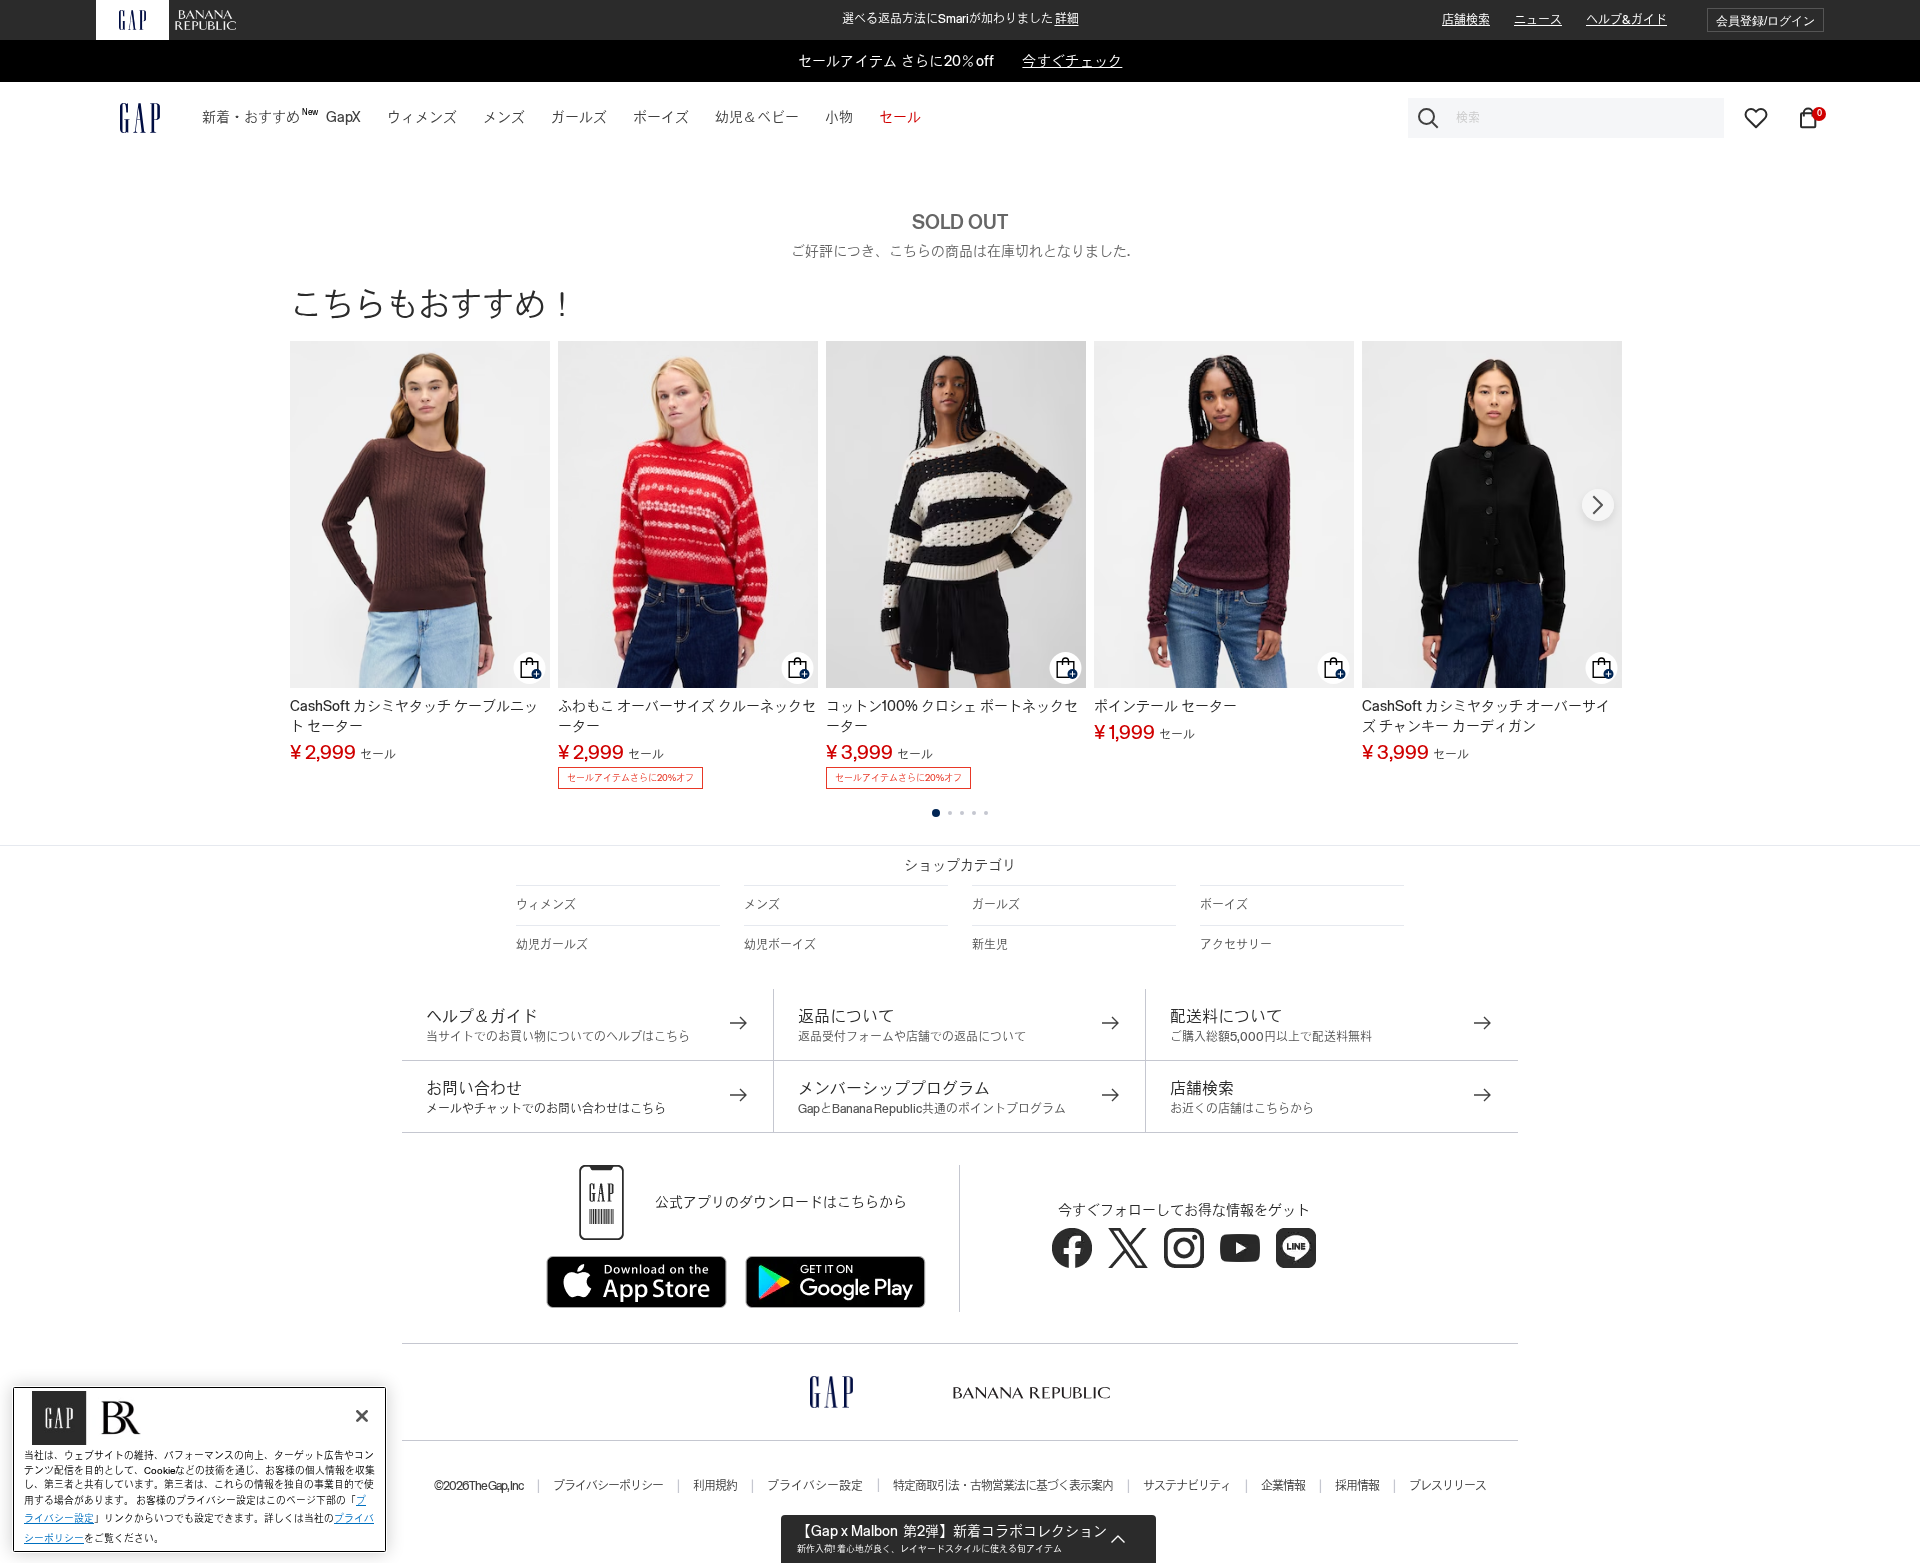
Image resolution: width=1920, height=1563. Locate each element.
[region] (199, 1469)
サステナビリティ (1187, 1486)
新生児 (990, 945)
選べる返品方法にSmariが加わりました (960, 19)
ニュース (1538, 20)
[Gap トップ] (128, 118)
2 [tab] (950, 813)
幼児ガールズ (552, 945)
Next (1598, 505)
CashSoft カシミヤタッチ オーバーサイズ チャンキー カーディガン (1486, 716)
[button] (1765, 20)
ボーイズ (1224, 905)
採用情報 (1357, 1486)
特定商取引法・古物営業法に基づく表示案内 (1003, 1486)
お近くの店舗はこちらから (1242, 1109)
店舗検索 (1466, 20)
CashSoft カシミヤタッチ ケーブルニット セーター (414, 716)
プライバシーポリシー (608, 1486)
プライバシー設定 (815, 1486)
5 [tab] (986, 813)
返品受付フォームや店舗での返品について (912, 1037)
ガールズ (996, 905)
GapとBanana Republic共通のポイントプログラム (932, 1109)
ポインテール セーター (1165, 706)
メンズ (762, 905)
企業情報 (1283, 1486)
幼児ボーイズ (780, 945)
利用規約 (715, 1486)
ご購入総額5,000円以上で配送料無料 (1271, 1037)
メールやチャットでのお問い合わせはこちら (546, 1109)
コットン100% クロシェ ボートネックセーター (952, 716)
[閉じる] (362, 1416)
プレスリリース (1447, 1486)
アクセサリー (1236, 945)
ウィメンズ (546, 905)
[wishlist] (1756, 117)
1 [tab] (936, 813)
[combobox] (1566, 118)
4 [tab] (974, 813)
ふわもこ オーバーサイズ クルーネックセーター (687, 716)
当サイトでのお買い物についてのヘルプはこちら (558, 1037)
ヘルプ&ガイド (1626, 20)
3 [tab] (962, 813)
